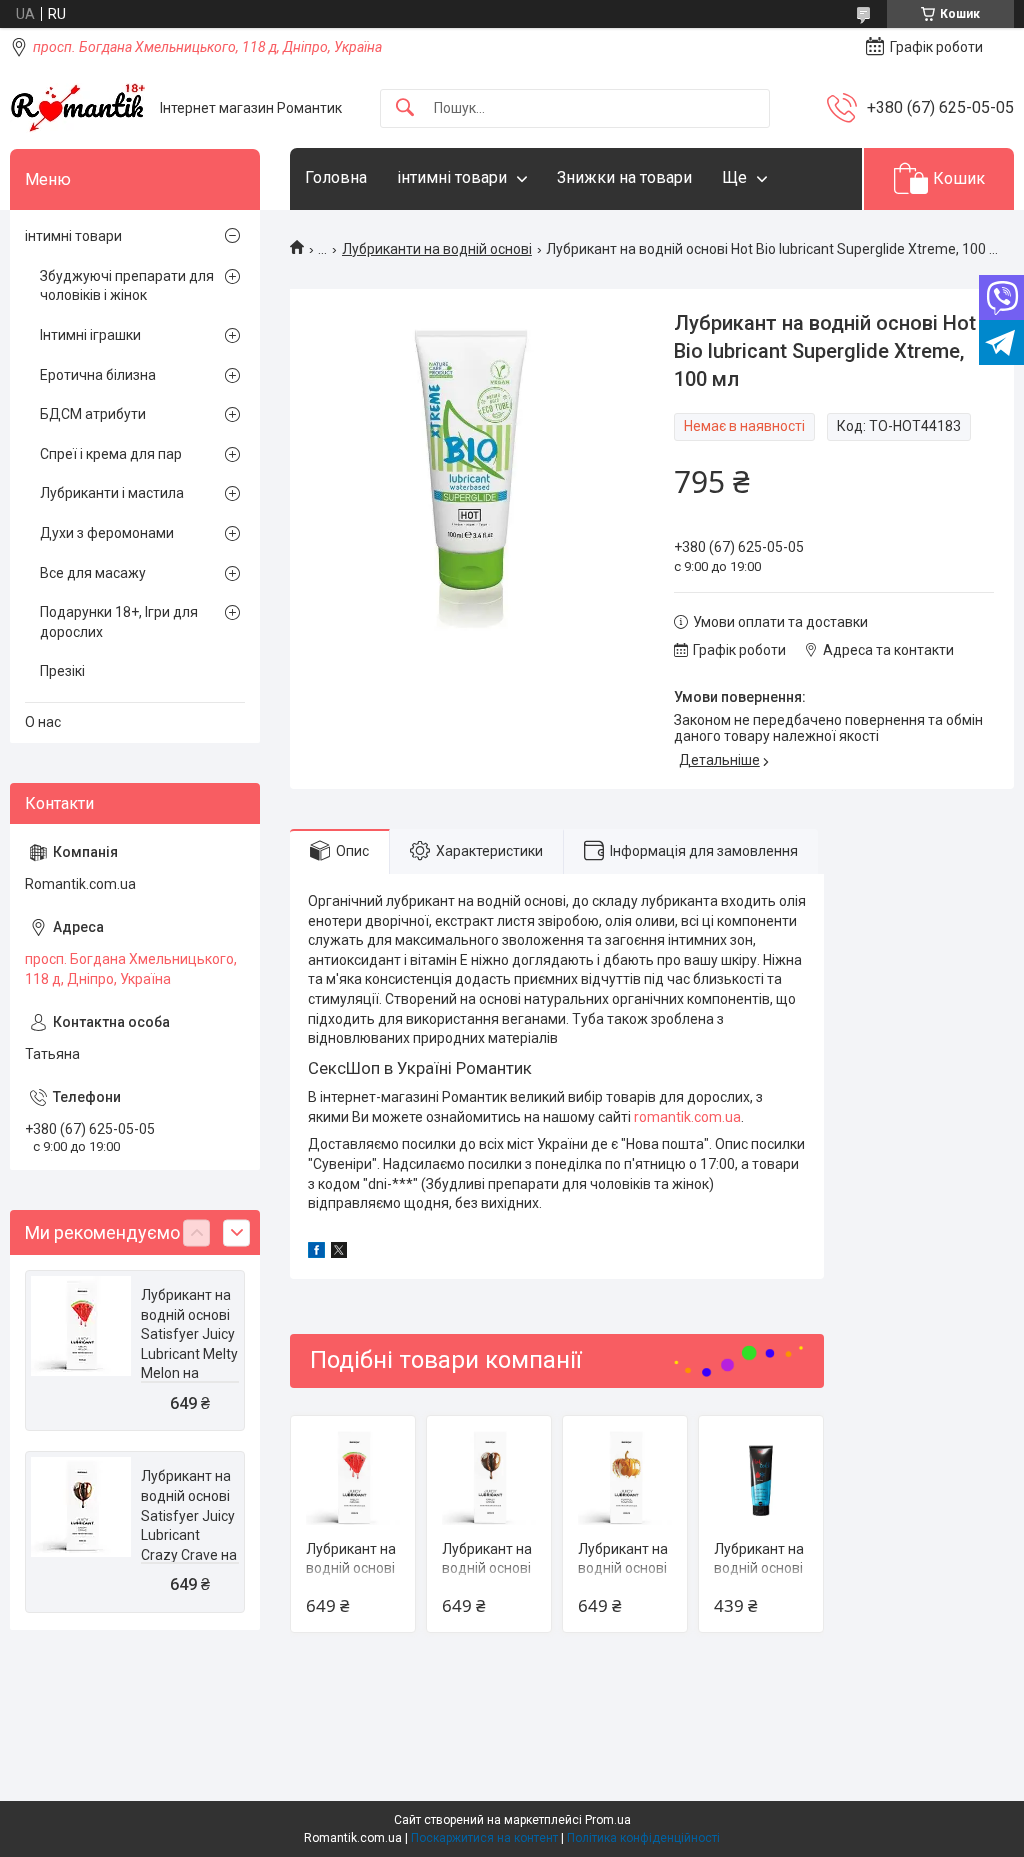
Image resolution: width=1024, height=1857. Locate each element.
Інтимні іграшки (90, 335)
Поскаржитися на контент (484, 1838)
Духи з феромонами (107, 533)
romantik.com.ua (687, 1117)
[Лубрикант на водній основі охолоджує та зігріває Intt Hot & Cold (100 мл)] (761, 1478)
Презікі (62, 671)
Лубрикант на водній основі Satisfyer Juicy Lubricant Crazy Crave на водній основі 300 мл (189, 1535)
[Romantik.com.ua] (77, 108)
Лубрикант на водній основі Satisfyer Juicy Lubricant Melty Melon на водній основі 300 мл (189, 1354)
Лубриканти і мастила (112, 493)
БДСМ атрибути (93, 414)
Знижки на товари (624, 177)
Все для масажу (93, 573)
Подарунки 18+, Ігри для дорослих (119, 622)
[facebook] (316, 1253)
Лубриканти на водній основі (437, 249)
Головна (336, 177)
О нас (43, 722)
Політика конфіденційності (643, 1838)
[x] (339, 1253)
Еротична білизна (98, 375)
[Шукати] (405, 108)
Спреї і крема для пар (111, 454)
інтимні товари (452, 177)
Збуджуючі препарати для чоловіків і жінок (127, 286)
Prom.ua (608, 1820)
